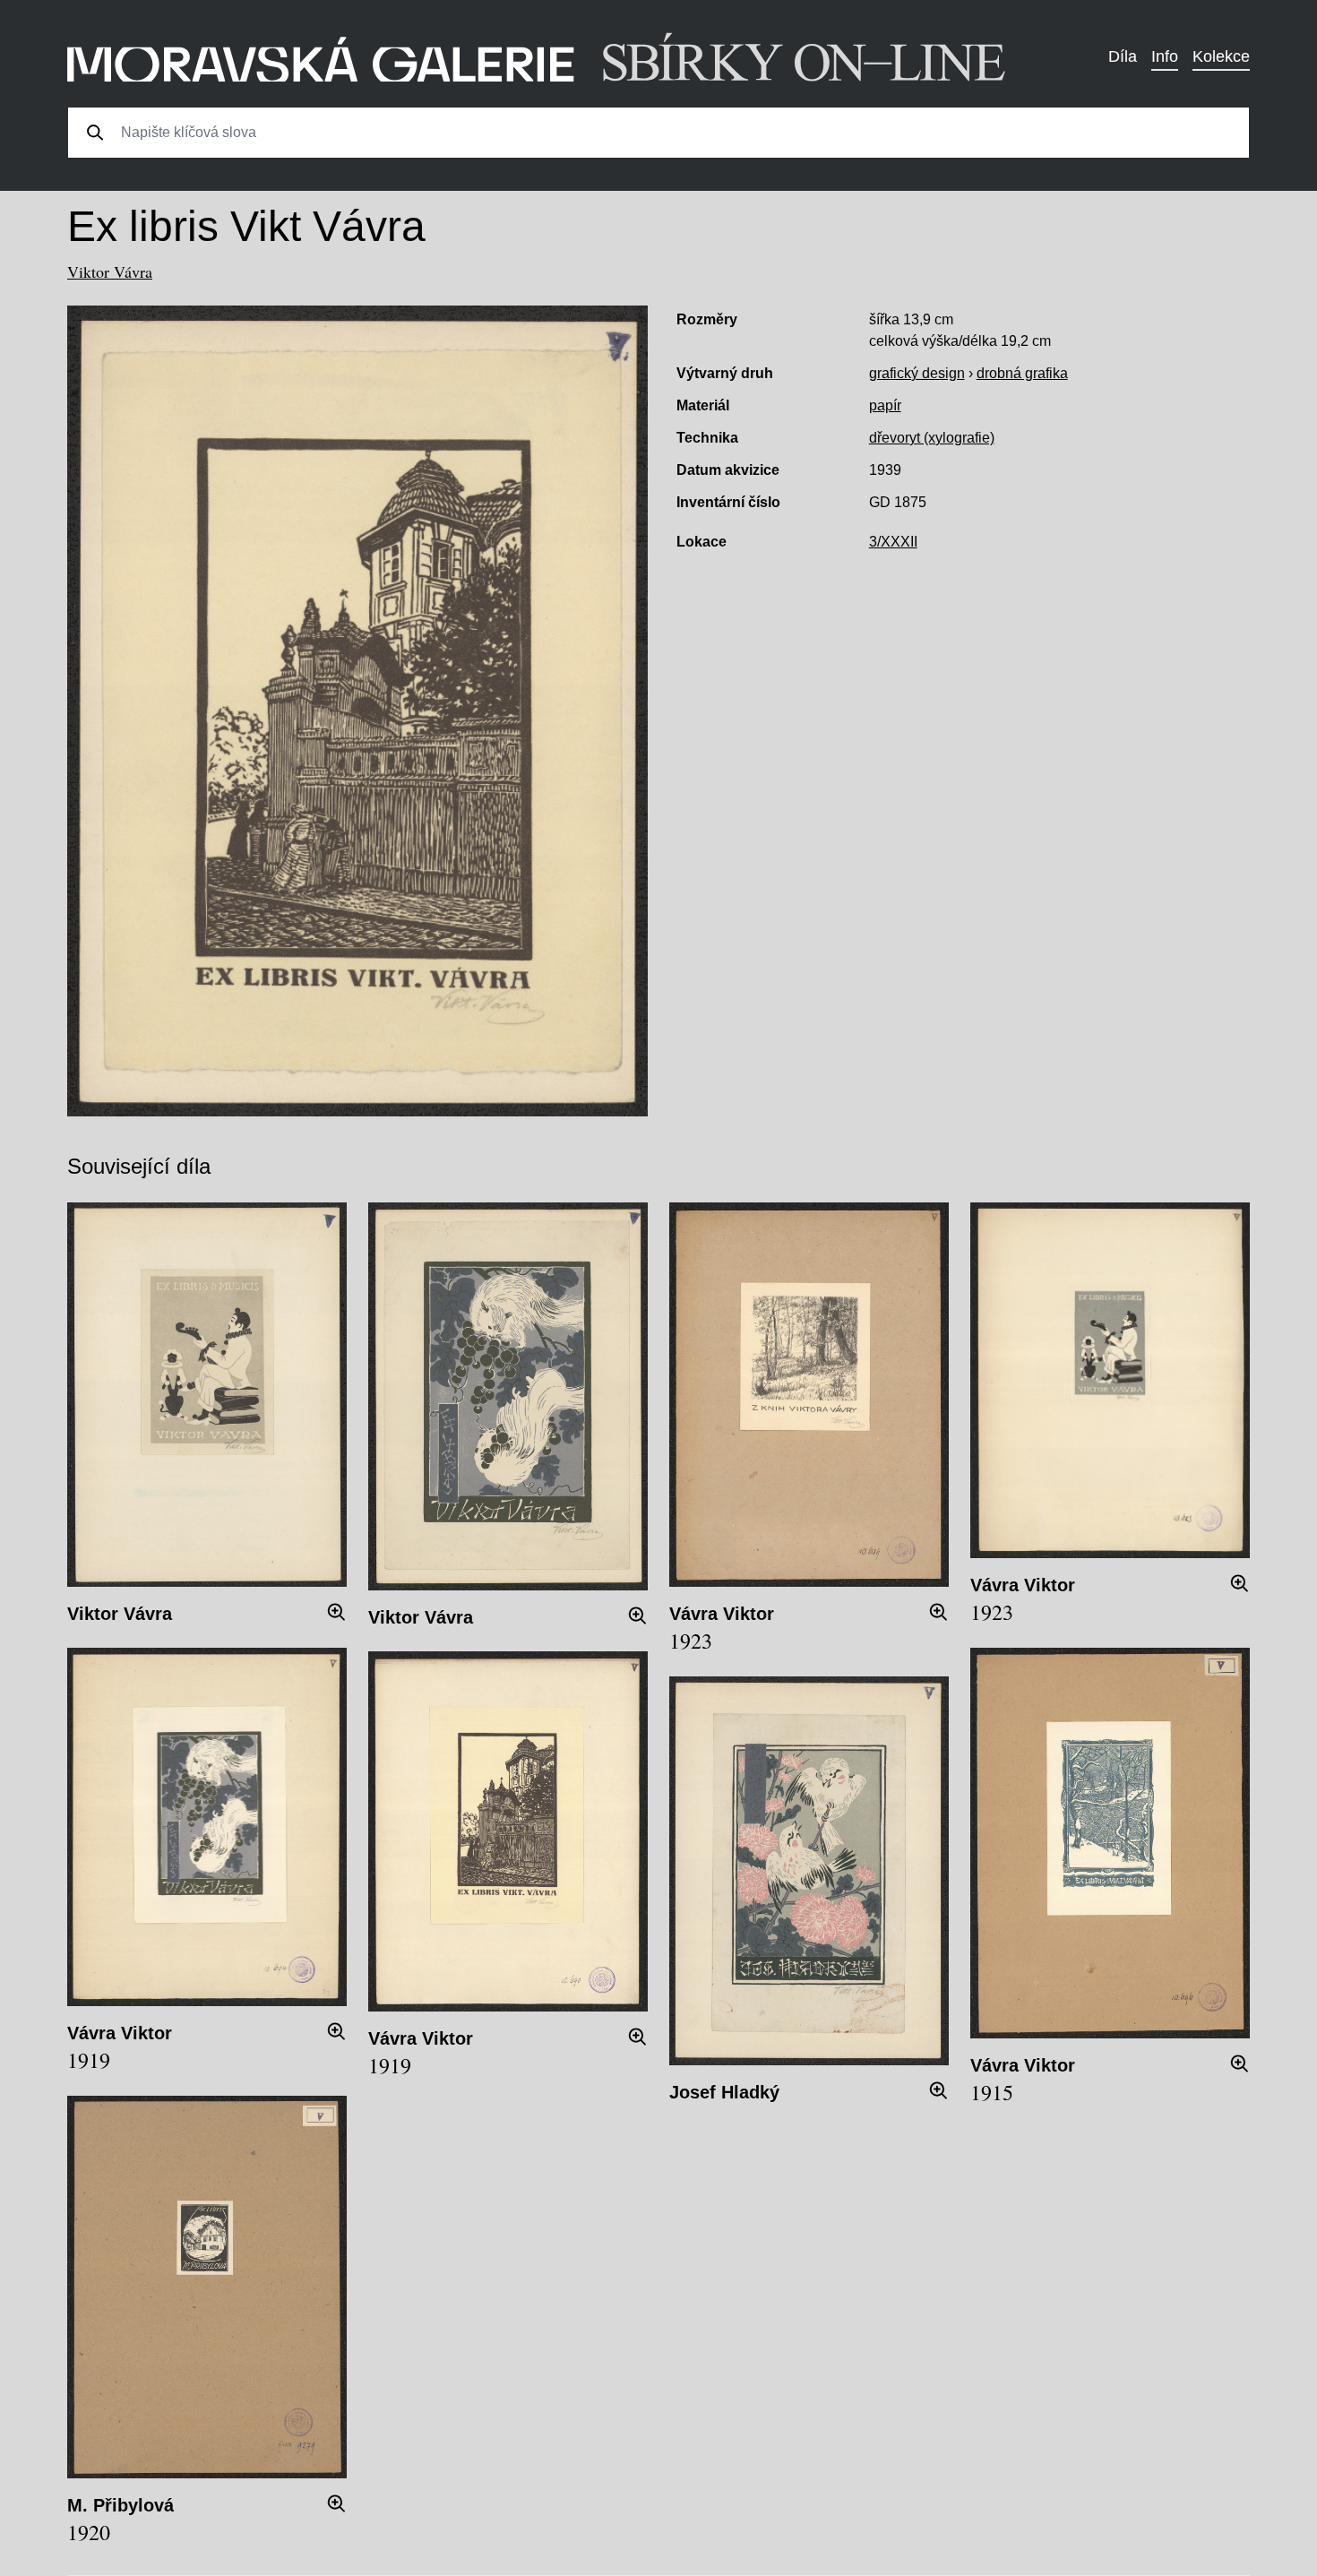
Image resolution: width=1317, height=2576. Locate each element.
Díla (1123, 56)
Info (1165, 56)
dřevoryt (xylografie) (932, 438)
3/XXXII (893, 542)
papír (885, 405)
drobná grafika (1022, 373)
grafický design (917, 373)
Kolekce (1221, 56)
